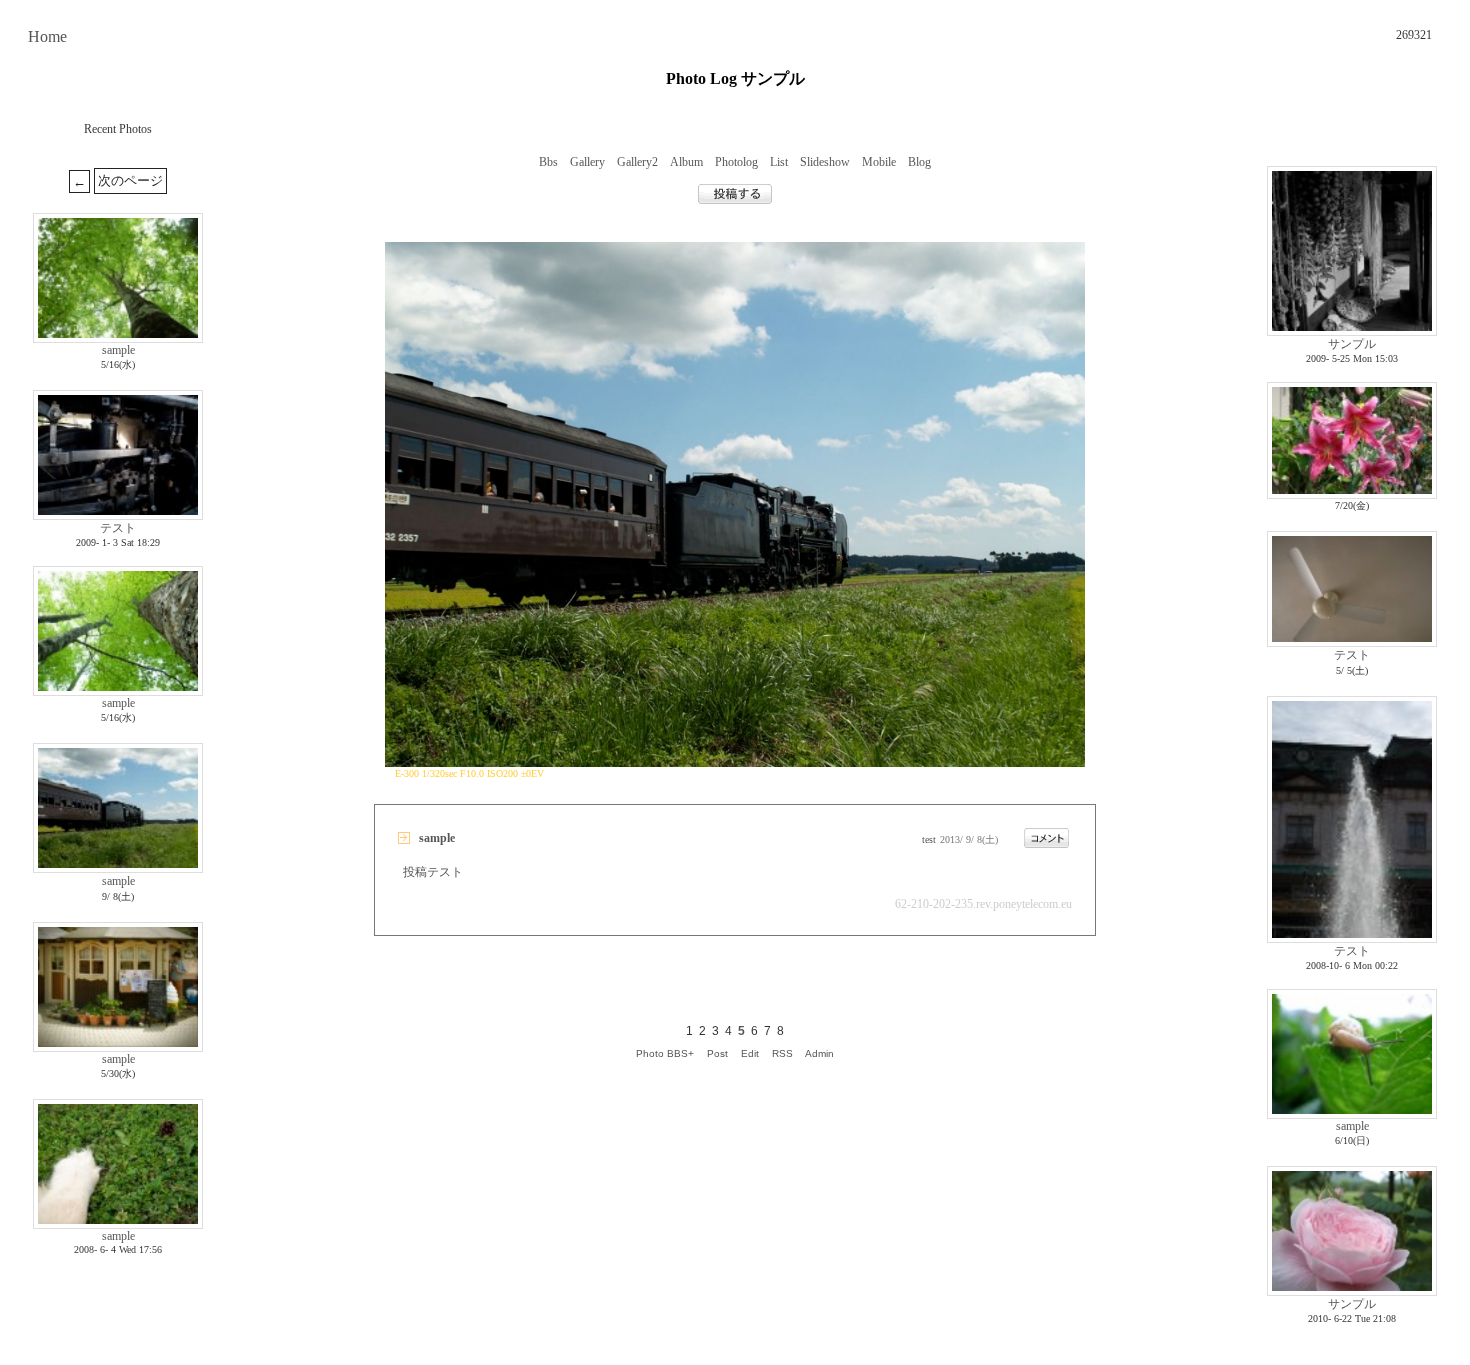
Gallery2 (637, 162)
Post (717, 1053)
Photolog (736, 162)
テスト (118, 528)
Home (47, 36)
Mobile (879, 162)
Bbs (548, 162)
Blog (919, 162)
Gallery (587, 162)
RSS (782, 1053)
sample (118, 350)
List (779, 162)
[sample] (735, 761)
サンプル (1352, 344)
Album (686, 162)
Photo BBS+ (665, 1053)
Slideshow (825, 162)
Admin (819, 1053)
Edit (750, 1053)
